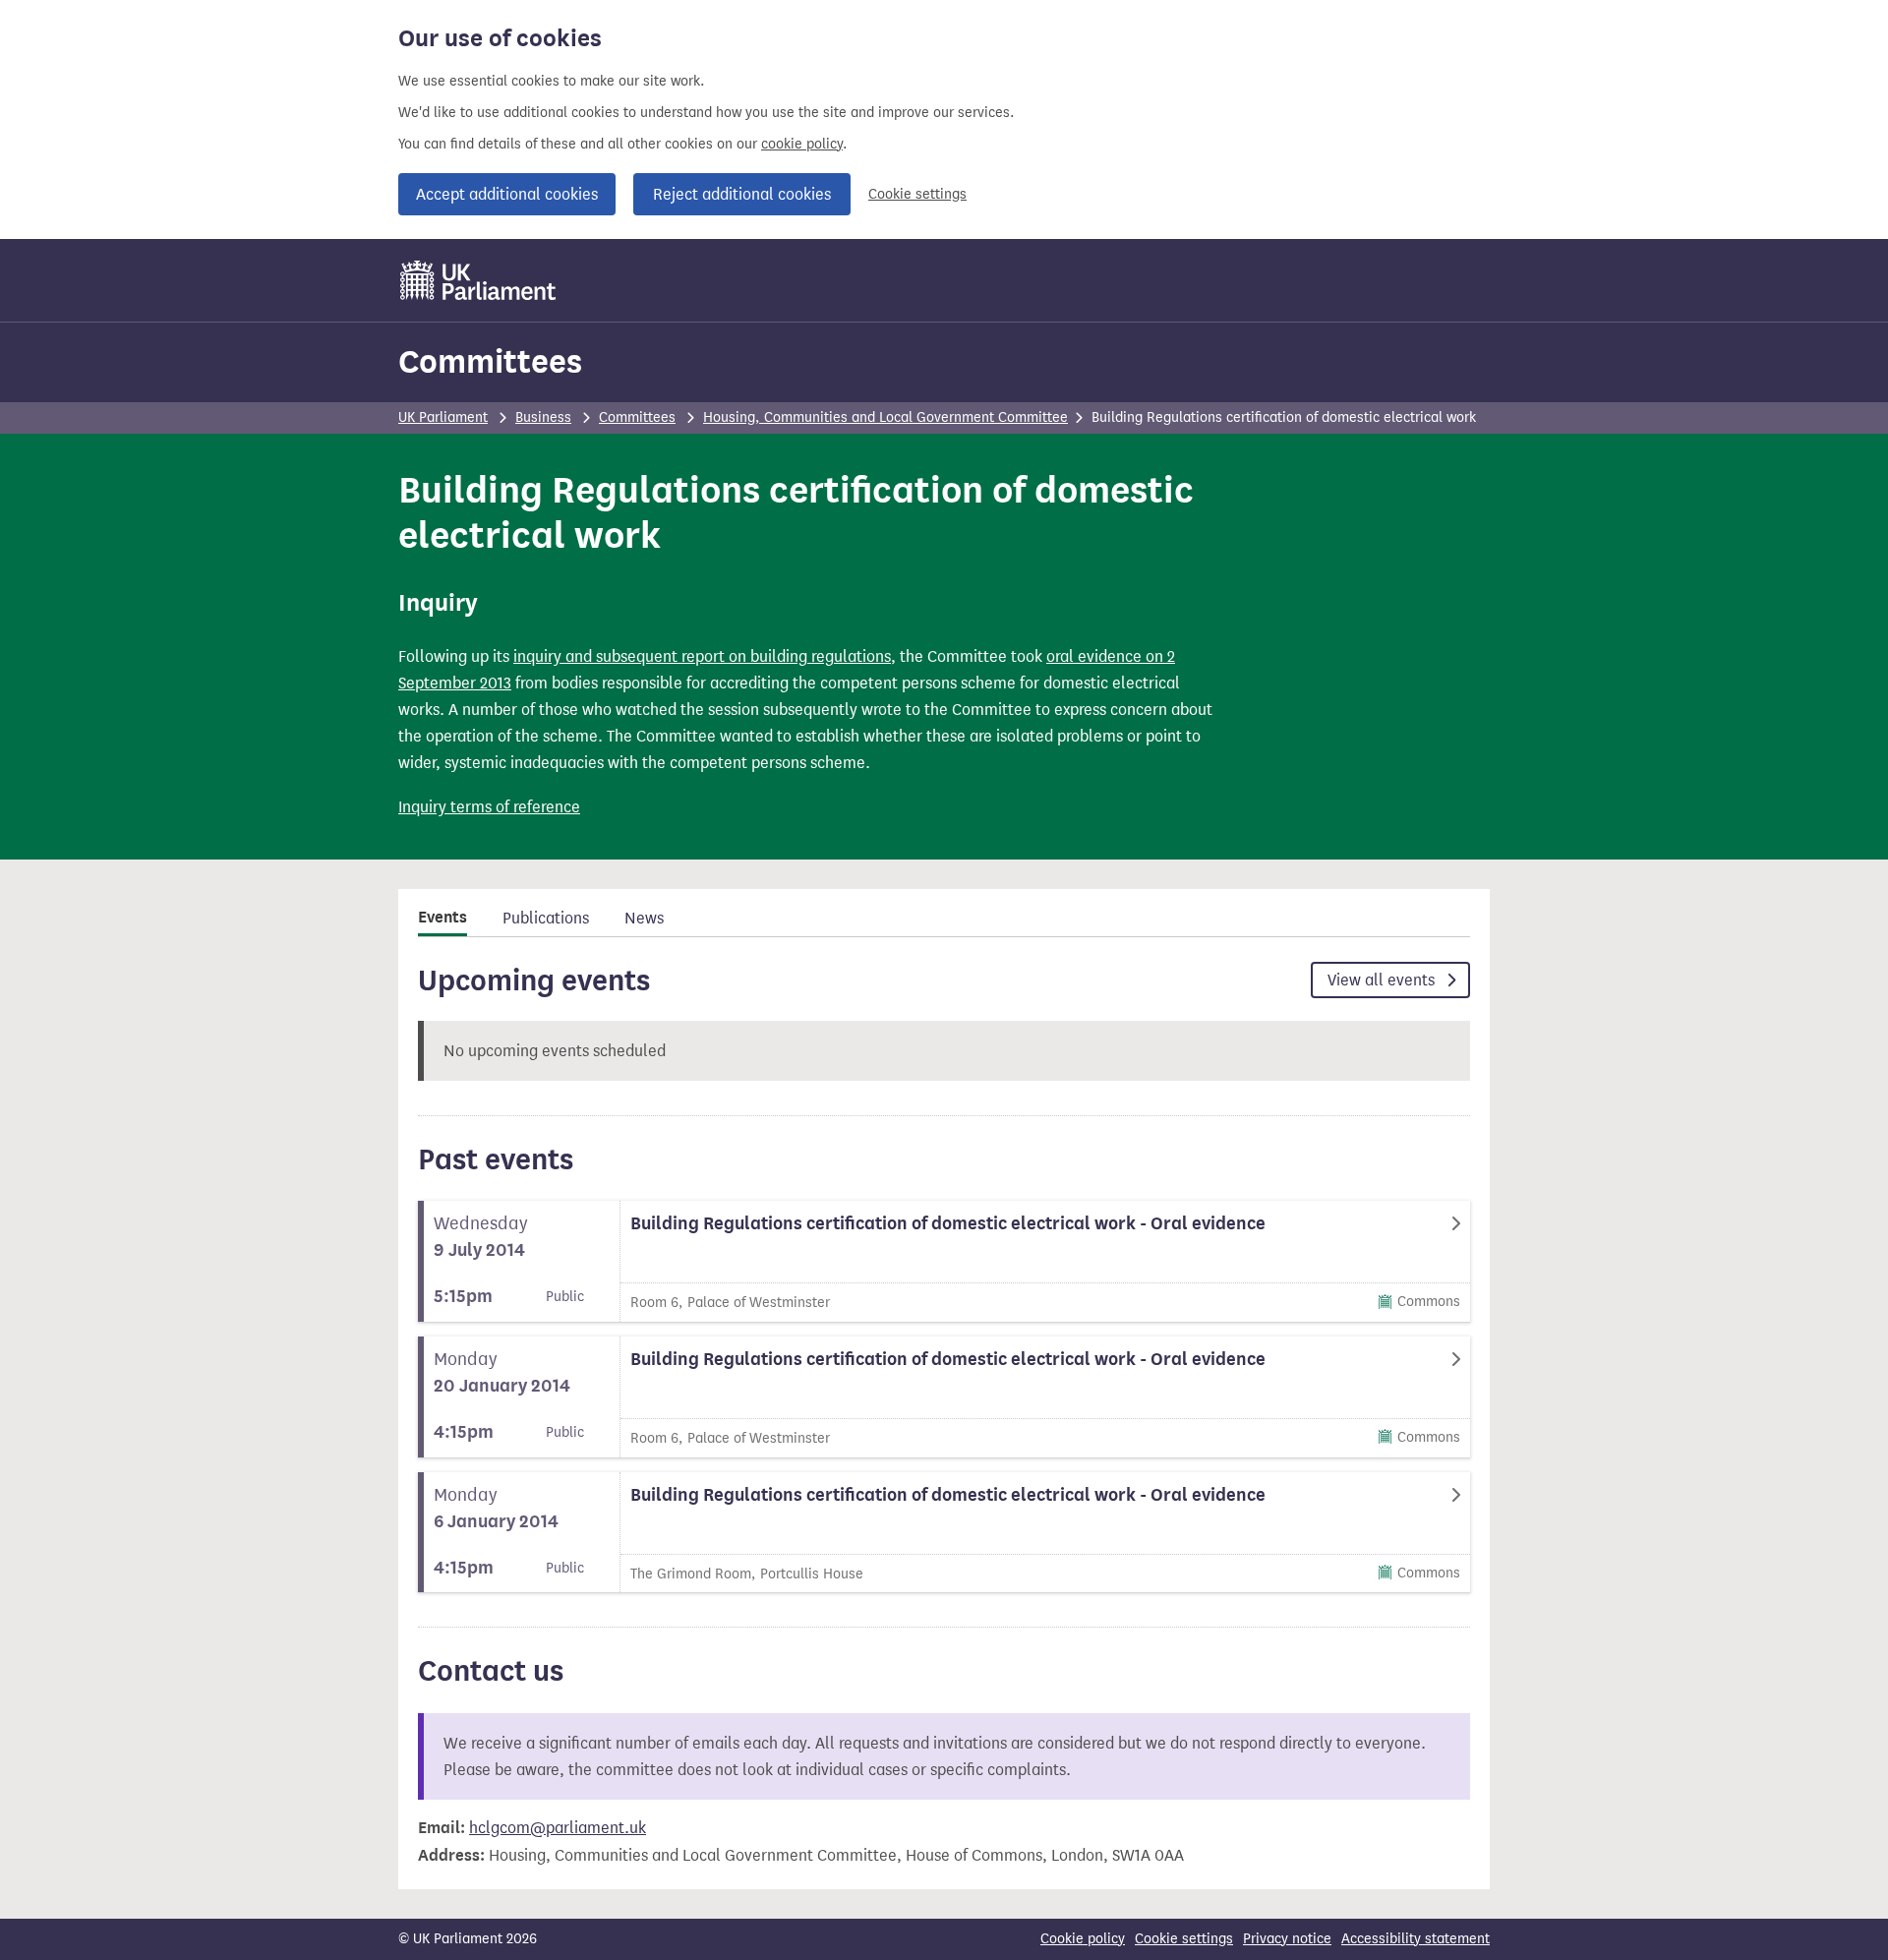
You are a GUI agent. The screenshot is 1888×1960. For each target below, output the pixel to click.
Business (543, 417)
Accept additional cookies (507, 194)
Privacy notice (1287, 1939)
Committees (490, 361)
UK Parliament (443, 417)
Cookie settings (917, 194)
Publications (546, 918)
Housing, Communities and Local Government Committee (885, 417)
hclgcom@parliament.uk (558, 1828)
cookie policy (802, 144)
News (644, 918)
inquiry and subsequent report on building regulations (702, 656)
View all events (1383, 980)
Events (442, 918)
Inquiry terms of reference (489, 807)
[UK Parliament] (478, 280)
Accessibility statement (1416, 1939)
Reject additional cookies (742, 194)
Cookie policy (1083, 1939)
